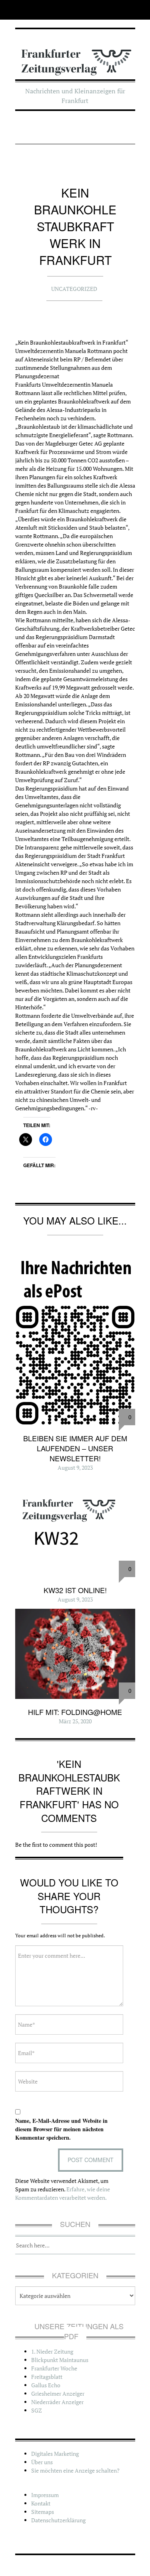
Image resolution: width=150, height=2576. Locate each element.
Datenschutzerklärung (58, 2520)
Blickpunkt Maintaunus (60, 2360)
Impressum (45, 2495)
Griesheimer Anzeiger (58, 2393)
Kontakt (41, 2503)
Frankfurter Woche (54, 2368)
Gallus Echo (46, 2385)
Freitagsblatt (47, 2377)
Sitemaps (43, 2512)
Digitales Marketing (55, 2454)
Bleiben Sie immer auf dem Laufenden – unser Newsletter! (75, 1448)
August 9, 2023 (75, 1468)
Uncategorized (74, 289)
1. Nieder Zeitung (52, 2351)
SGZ (37, 2410)
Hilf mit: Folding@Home (75, 1712)
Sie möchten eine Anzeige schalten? (75, 2470)
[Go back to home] (75, 57)
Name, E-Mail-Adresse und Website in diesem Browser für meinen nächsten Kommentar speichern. (61, 2129)
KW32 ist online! (75, 1590)
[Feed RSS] (21, 10)
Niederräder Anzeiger (57, 2402)
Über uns (42, 2462)
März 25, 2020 (75, 1721)
